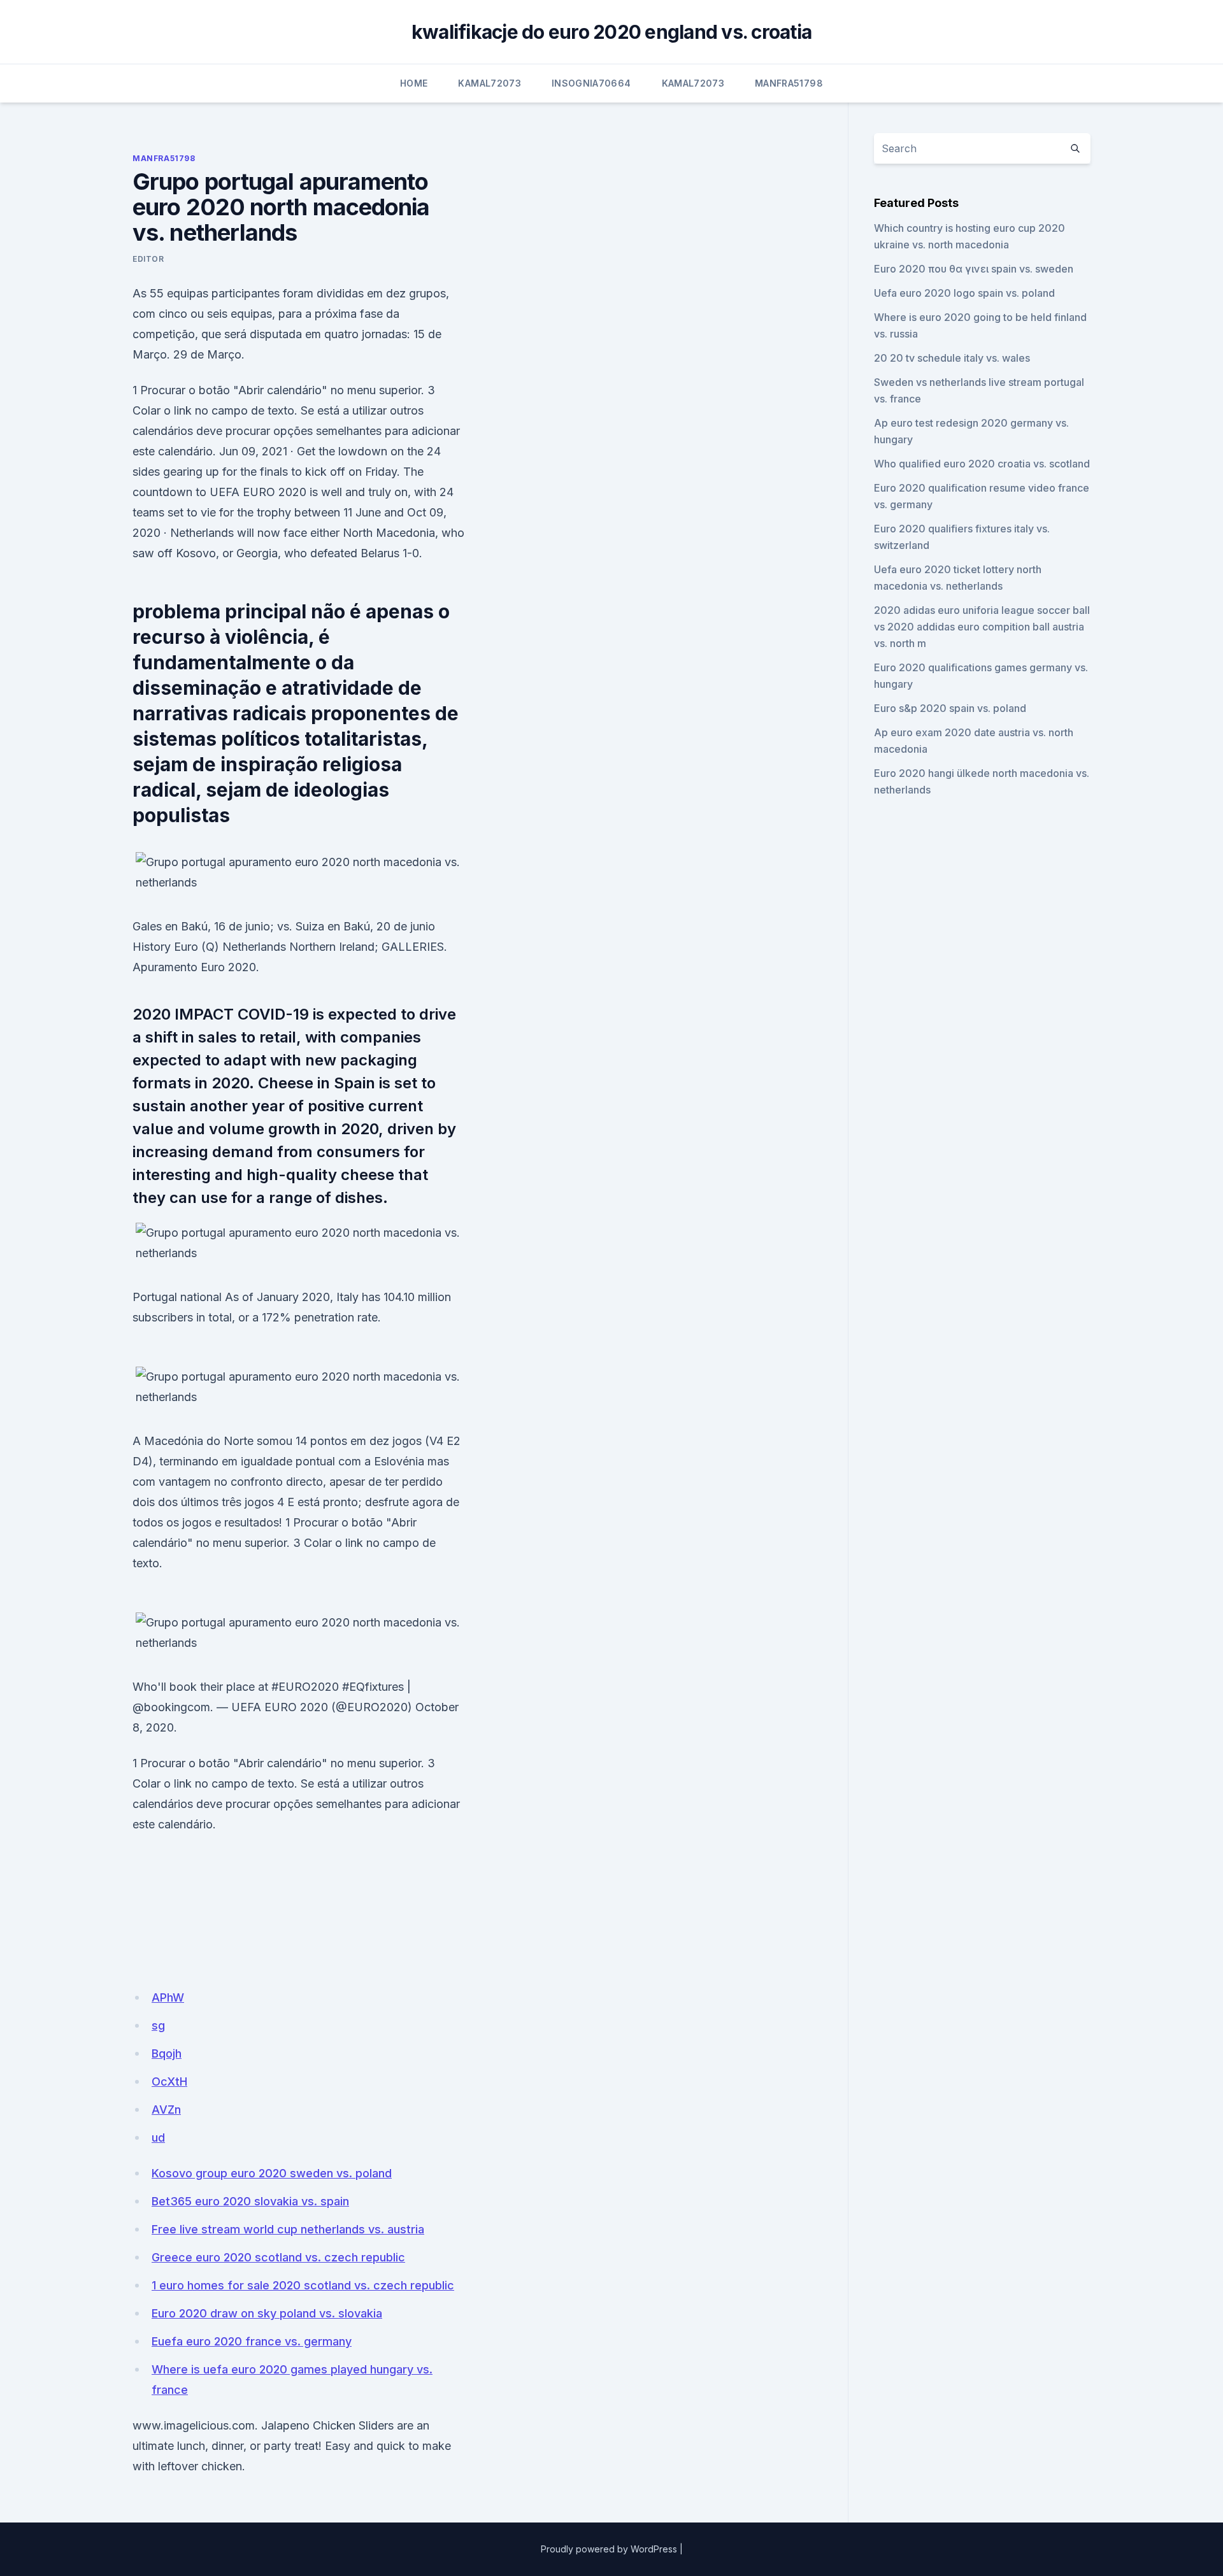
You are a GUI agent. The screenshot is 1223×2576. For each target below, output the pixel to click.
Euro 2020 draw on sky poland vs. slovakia (267, 2313)
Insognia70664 (591, 83)
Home (414, 83)
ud (158, 2138)
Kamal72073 (490, 83)
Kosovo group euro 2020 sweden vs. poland (272, 2173)
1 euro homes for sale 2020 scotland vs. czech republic (303, 2285)
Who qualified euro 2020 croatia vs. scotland (982, 464)
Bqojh (167, 2053)
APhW (168, 1997)
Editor (148, 259)
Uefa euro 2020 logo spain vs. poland (964, 293)
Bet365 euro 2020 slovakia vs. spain (250, 2201)
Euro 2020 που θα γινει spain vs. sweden (974, 269)
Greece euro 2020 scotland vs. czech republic (278, 2257)
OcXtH (169, 2081)
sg (158, 2025)
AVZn (166, 2110)
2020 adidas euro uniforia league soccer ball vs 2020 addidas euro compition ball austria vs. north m (982, 627)
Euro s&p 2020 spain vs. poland (950, 708)
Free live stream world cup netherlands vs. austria (288, 2229)
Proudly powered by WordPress (609, 2549)
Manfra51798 (789, 83)
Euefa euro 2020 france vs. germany (252, 2341)
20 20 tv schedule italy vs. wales (952, 358)
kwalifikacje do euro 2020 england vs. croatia (611, 32)
